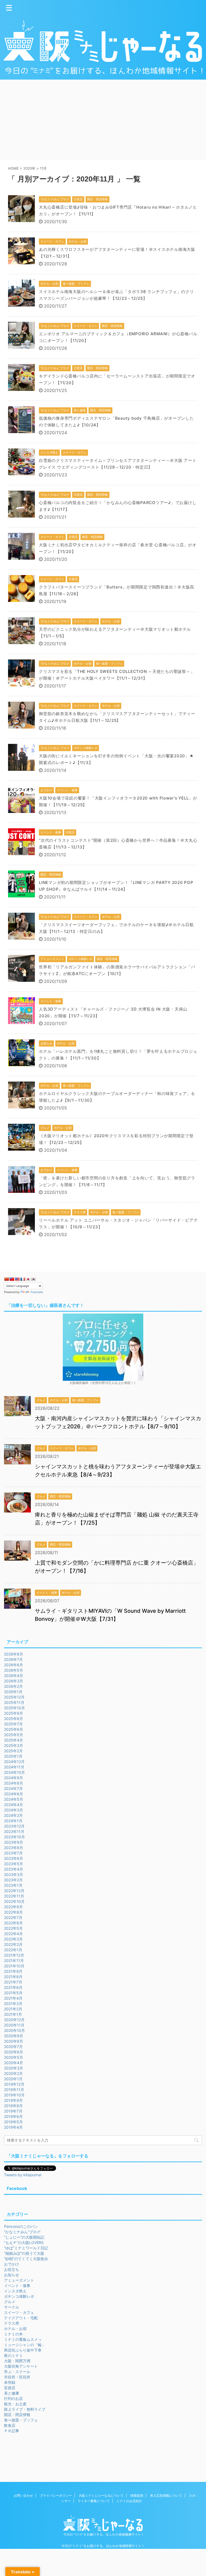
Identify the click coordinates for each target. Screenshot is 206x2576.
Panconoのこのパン (21, 2226)
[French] (23, 1279)
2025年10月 (14, 1708)
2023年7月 (13, 1853)
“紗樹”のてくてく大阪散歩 (26, 2259)
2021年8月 (13, 1977)
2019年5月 (13, 2122)
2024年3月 (14, 1810)
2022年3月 (13, 1939)
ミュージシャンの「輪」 (25, 2345)
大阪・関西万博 (17, 2361)
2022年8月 (13, 1912)
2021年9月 (13, 1971)
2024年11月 (14, 1767)
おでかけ (12, 2264)
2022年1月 (13, 1950)
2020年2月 (13, 2073)
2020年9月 (14, 2036)
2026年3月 (14, 1681)
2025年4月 (14, 1740)
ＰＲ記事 (12, 2431)
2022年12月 (14, 1891)
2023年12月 (14, 1826)
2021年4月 (13, 1998)
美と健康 (12, 2393)
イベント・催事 (17, 2286)
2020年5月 (14, 2057)
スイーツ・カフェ (19, 2312)
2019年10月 (14, 2095)
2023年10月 (14, 1837)
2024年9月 (14, 1778)
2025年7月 (13, 1724)
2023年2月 (13, 1880)
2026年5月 (14, 1670)
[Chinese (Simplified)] (6, 1279)
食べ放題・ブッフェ (21, 2420)
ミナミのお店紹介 (129, 2501)
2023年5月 (14, 1864)
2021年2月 (13, 2009)
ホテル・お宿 (15, 2329)
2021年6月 (13, 1987)
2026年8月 (14, 1654)
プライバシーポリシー (56, 2495)
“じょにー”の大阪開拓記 (24, 2237)
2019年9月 (13, 2100)
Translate (37, 1292)
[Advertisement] (103, 120)
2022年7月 (13, 1917)
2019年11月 (14, 2090)
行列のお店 (13, 2398)
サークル (12, 2307)
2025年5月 (14, 1735)
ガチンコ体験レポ (19, 2296)
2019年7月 (13, 2111)
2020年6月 (14, 2052)
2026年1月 (13, 1692)
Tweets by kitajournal (23, 2175)
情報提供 (137, 2495)
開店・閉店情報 (17, 2415)
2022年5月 (13, 1928)
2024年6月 (14, 1794)
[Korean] (33, 1279)
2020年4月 (14, 2063)
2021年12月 (14, 1955)
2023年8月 (14, 1848)
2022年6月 (13, 1923)
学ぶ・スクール (17, 2372)
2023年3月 (14, 1874)
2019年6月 (13, 2116)
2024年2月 (13, 1815)
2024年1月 (13, 1821)
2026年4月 (14, 1676)
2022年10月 (14, 1901)
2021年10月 (14, 1966)
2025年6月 (14, 1729)
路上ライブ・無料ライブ (25, 2409)
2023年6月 (14, 1858)
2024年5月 (14, 1799)
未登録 (10, 2382)
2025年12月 (14, 1697)
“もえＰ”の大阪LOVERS (24, 2243)
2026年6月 (14, 1665)
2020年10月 (14, 2030)
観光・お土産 (15, 2404)
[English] (17, 1279)
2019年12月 (14, 2084)
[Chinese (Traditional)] (12, 1279)
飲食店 (10, 2425)
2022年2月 (13, 1944)
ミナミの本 (13, 2334)
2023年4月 (14, 1869)
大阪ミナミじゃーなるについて (101, 2495)
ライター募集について (94, 2501)
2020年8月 (14, 2041)
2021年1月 (13, 2014)
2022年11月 (14, 1896)
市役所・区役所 (17, 2377)
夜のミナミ (13, 2355)
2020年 (29, 168)
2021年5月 (13, 1993)
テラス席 (12, 2323)
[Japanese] (28, 1279)
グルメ (10, 2302)
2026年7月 (13, 1659)
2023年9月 (14, 1842)
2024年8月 (14, 1783)
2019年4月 (13, 2127)
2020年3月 (14, 2068)
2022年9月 (13, 1907)
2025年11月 (14, 1702)
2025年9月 (14, 1713)
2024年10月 (14, 1772)
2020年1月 (13, 2079)
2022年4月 (13, 1934)
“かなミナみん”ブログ (22, 2232)
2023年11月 (14, 1831)
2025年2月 (13, 1751)
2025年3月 (14, 1745)
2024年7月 (13, 1788)
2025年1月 (13, 1756)
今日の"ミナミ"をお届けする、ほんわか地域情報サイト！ (103, 2546)
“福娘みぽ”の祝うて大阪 (24, 2253)
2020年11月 (14, 2025)
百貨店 (10, 2388)
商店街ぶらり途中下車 (23, 2350)
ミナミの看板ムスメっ (23, 2339)
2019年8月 (13, 2106)
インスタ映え (15, 2291)
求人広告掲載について (166, 2495)
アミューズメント (19, 2280)
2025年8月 (14, 1719)
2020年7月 (13, 2047)
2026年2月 (13, 1686)
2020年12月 (14, 2020)
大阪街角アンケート (21, 2366)
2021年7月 (13, 1982)
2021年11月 (14, 1960)
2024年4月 (14, 1805)
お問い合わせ (23, 2495)
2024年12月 (14, 1762)
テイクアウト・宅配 (21, 2318)
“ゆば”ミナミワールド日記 (26, 2248)
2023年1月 (13, 1885)
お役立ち (12, 2269)
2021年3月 (13, 2004)
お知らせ (12, 2275)
